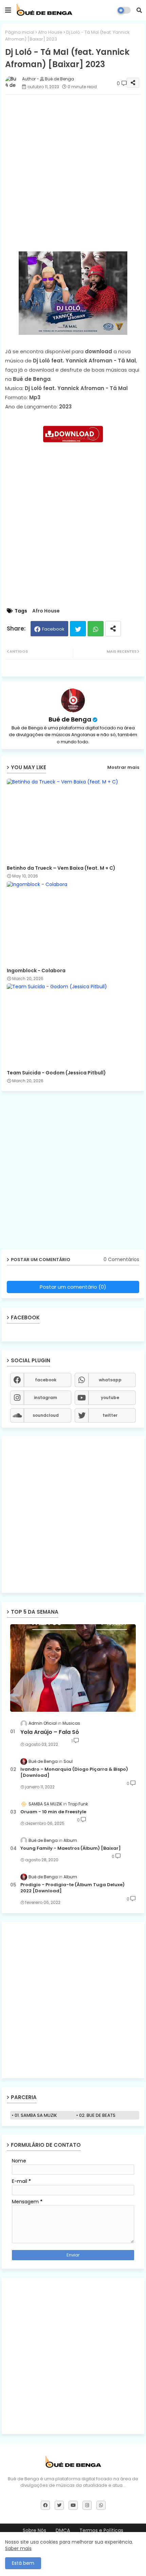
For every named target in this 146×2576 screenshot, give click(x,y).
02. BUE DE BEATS (97, 2115)
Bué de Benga (70, 719)
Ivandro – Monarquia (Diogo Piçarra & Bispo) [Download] (74, 1772)
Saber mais (18, 2548)
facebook (46, 1380)
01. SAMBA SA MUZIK (36, 2115)
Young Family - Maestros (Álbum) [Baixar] (71, 1848)
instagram (45, 1398)
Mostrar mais (123, 767)
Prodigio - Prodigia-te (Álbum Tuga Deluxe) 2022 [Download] (72, 1888)
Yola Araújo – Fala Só (50, 1732)
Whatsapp (96, 629)
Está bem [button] (23, 2563)
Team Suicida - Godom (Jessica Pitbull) (56, 1073)
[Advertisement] (73, 173)
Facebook (53, 629)
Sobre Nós (34, 2531)
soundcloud (46, 1415)
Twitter (78, 629)
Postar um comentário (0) (73, 1287)
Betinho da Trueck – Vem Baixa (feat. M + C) (61, 868)
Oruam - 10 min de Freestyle (53, 1812)
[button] (139, 10)
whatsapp (110, 1380)
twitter (110, 1415)
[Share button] (113, 629)
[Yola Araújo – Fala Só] (73, 1668)
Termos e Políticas (101, 2531)
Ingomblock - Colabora (36, 971)
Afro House (50, 32)
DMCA (63, 2531)
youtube (110, 1398)
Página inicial (20, 32)
